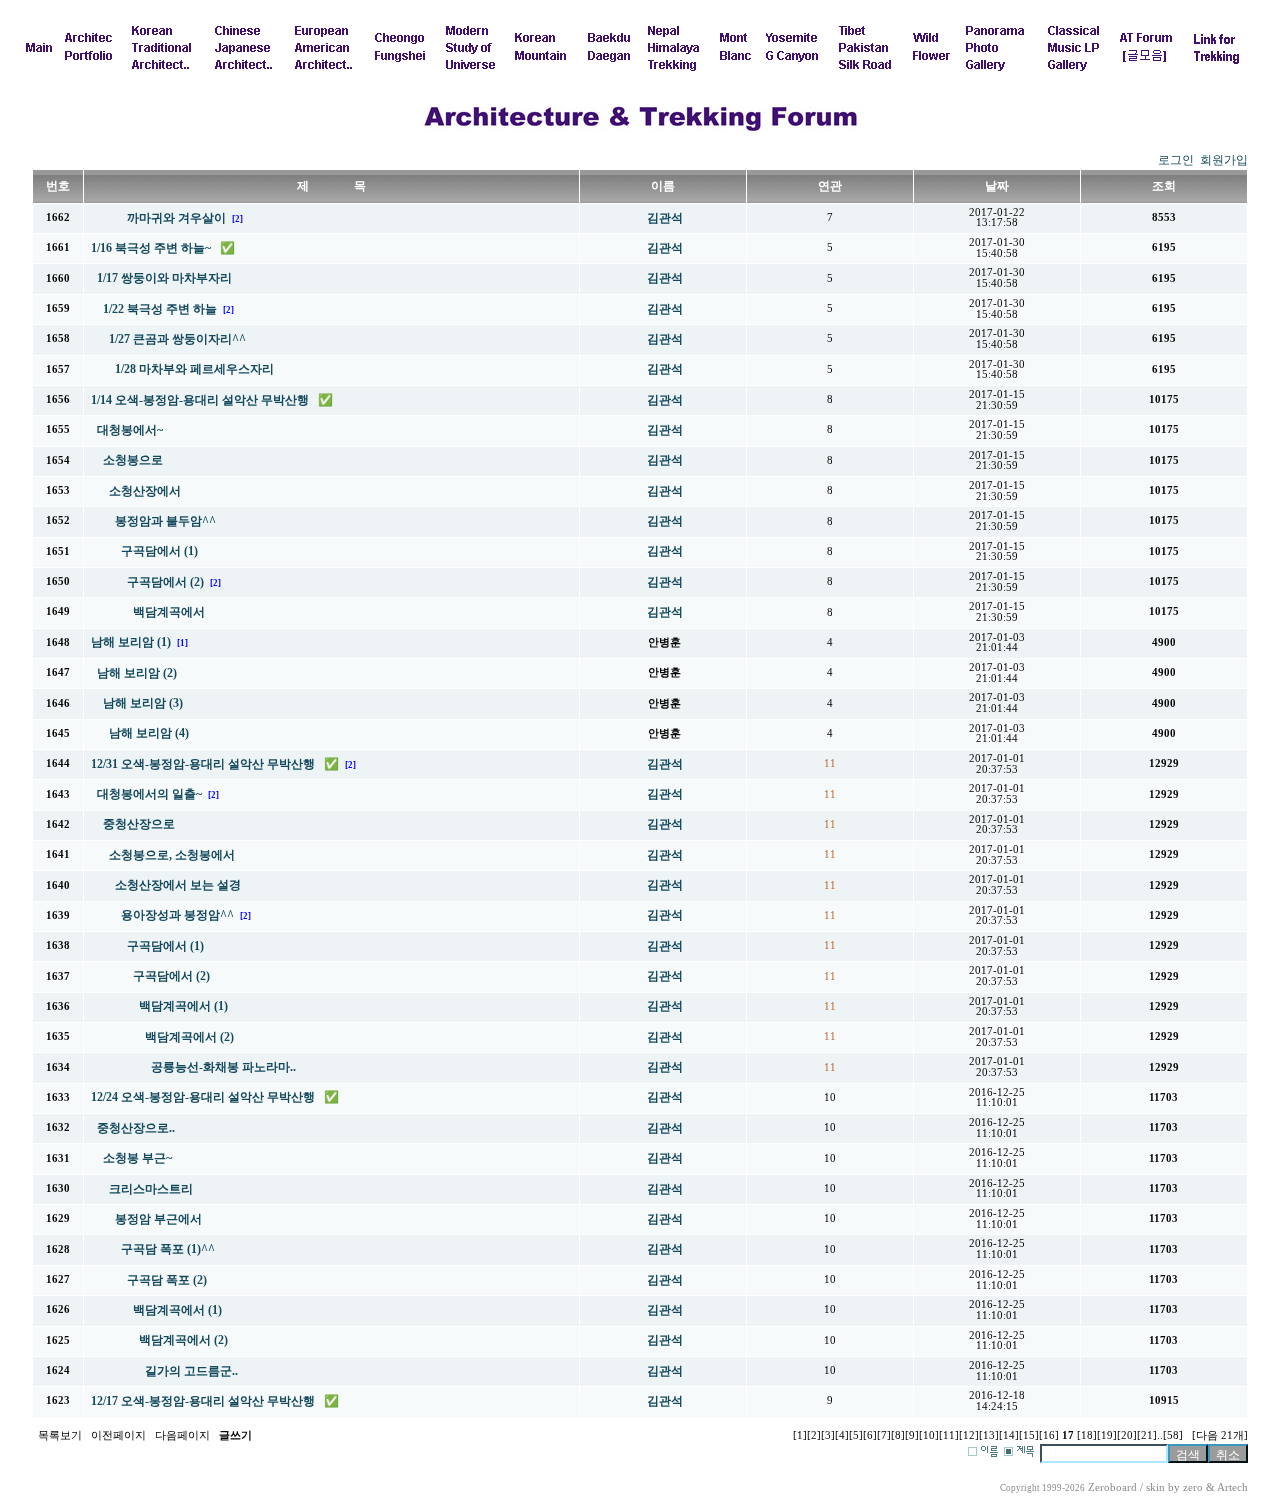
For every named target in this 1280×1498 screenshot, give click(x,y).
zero (1193, 1487)
